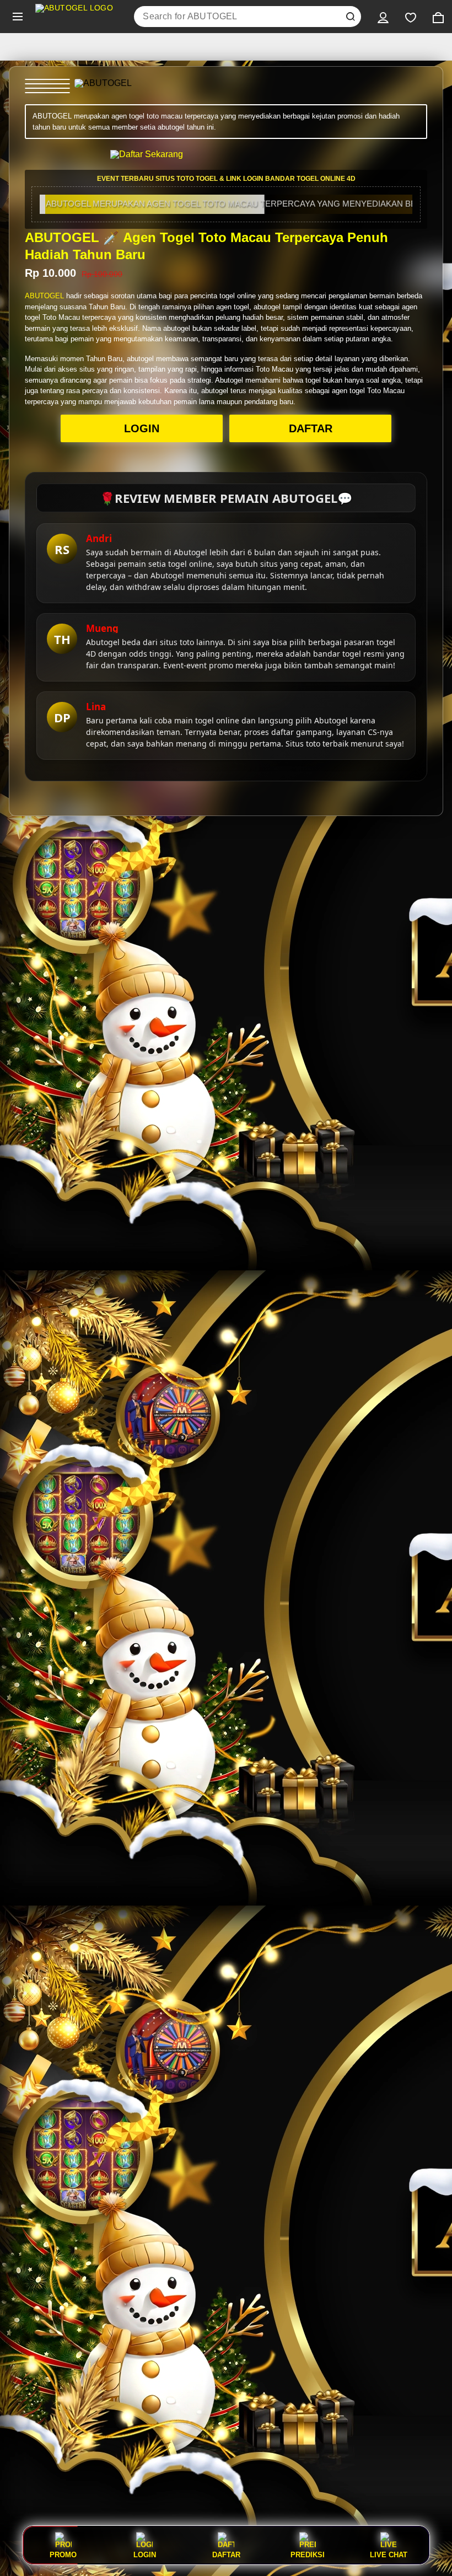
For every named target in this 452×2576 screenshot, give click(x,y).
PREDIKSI (308, 2554)
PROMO (63, 2554)
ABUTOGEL (44, 296)
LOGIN (142, 428)
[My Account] (383, 17)
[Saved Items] (411, 17)
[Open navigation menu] (18, 17)
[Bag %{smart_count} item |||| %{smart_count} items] (438, 17)
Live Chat (389, 2554)
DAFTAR (311, 428)
